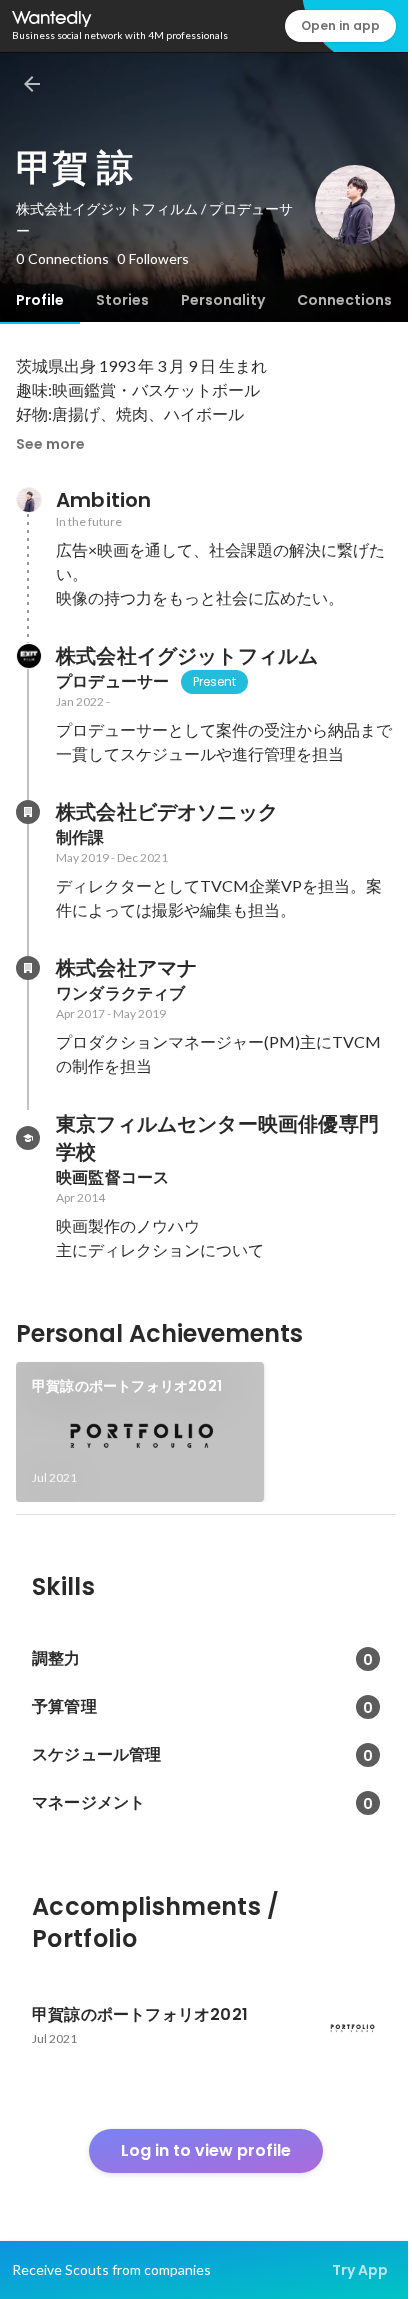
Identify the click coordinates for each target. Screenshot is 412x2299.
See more (50, 444)
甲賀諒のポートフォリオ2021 (127, 1386)
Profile (40, 300)
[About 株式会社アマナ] (28, 968)
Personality (223, 300)
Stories (122, 300)
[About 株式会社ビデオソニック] (28, 812)
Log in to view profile (206, 2150)
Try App (360, 2270)
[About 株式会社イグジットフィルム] (28, 656)
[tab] (40, 300)
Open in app (340, 25)
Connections (344, 300)
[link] (140, 1432)
